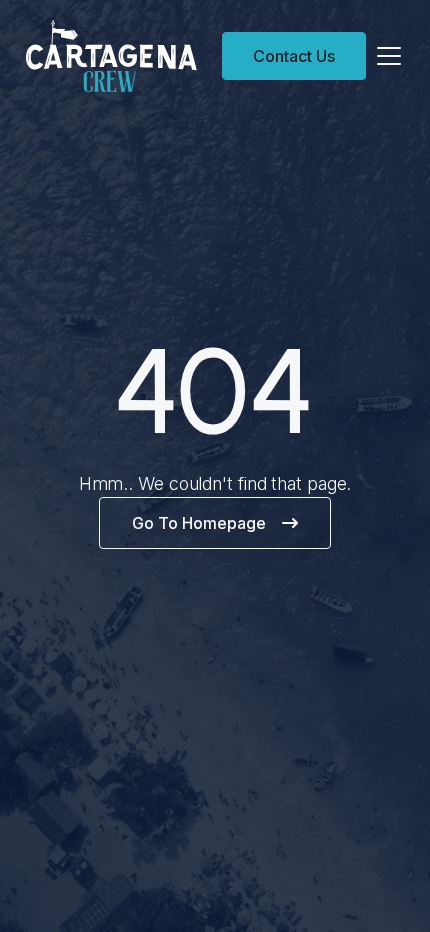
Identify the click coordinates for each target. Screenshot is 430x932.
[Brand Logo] (121, 56)
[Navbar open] (389, 56)
